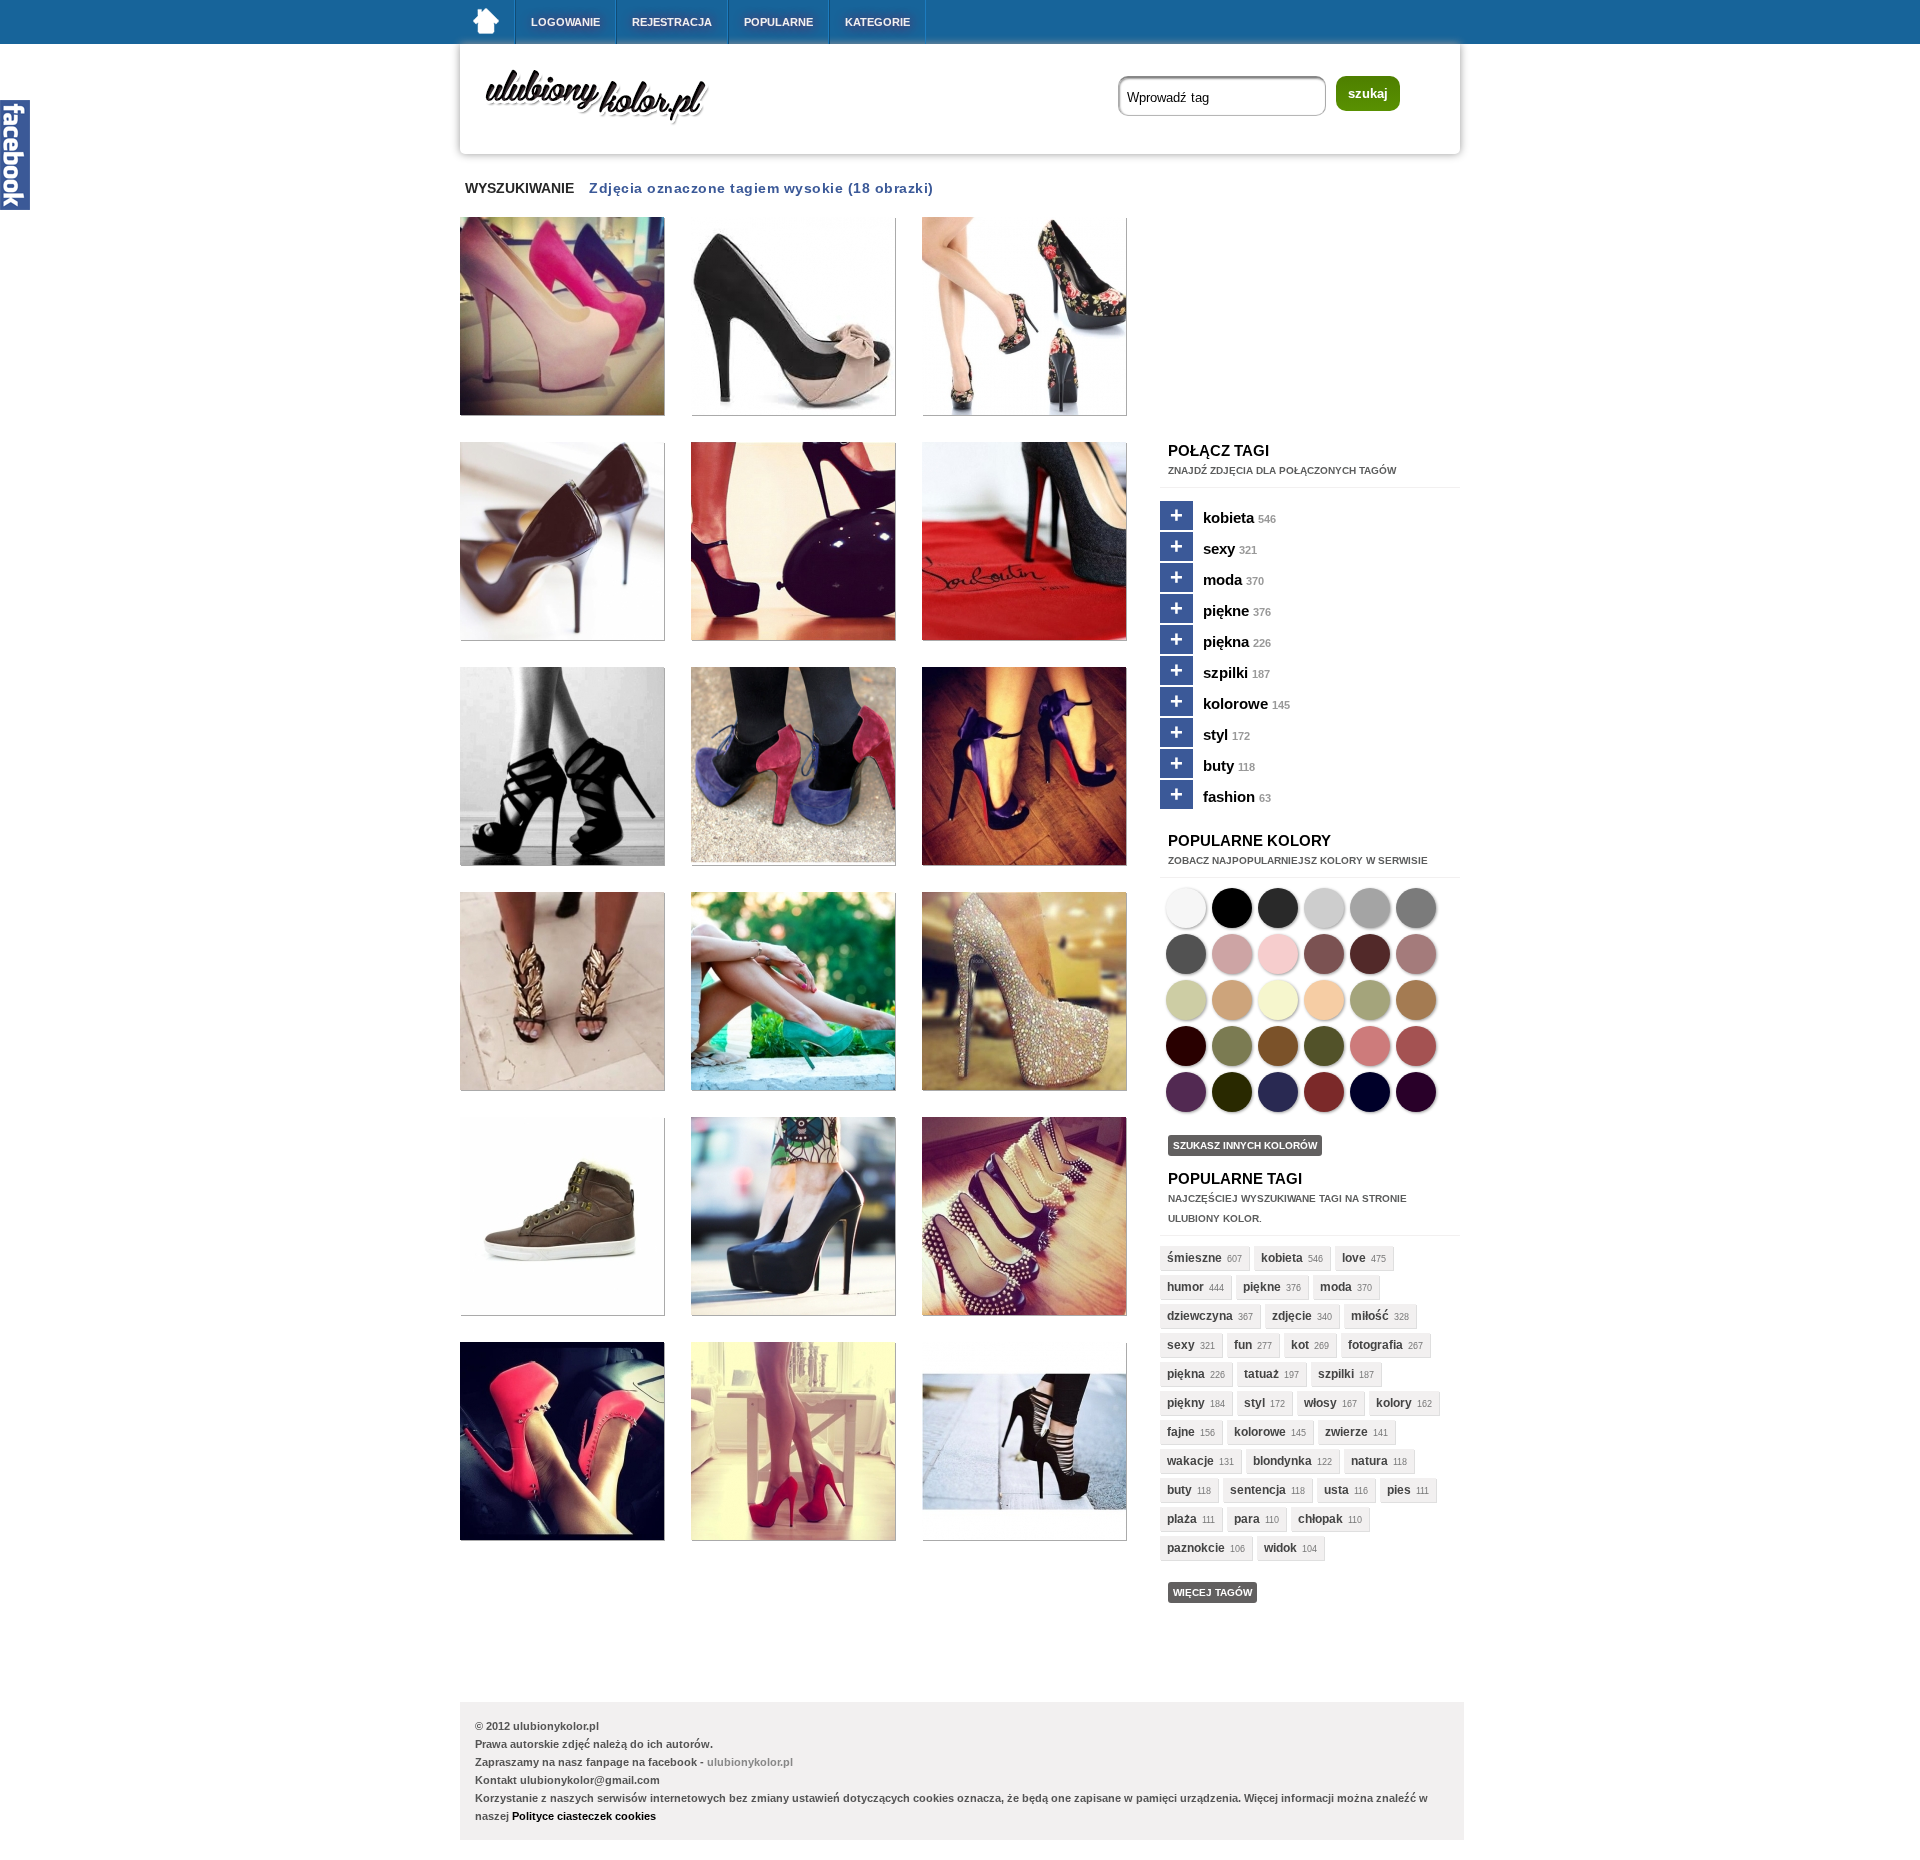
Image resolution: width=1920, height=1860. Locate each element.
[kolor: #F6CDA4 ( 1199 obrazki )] (1324, 1000)
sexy (1230, 548)
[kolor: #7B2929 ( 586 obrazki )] (1324, 1092)
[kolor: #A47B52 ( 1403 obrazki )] (1416, 1000)
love (1354, 1258)
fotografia (1375, 1345)
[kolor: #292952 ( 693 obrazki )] (1278, 1092)
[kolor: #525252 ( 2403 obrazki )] (1186, 954)
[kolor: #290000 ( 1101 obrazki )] (1186, 1046)
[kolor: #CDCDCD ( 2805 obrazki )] (1324, 908)
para (1247, 1519)
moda (1233, 579)
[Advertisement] (824, 1612)
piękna (1237, 641)
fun (1243, 1345)
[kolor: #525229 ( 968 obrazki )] (1324, 1046)
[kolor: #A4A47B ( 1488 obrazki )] (1370, 1000)
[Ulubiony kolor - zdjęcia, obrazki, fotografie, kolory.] (610, 128)
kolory (1394, 1403)
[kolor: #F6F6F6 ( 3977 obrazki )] (1186, 908)
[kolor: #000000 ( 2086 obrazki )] (1232, 908)
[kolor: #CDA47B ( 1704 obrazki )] (1232, 1000)
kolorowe (1246, 703)
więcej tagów (1212, 1592)
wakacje (1190, 1461)
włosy (1320, 1403)
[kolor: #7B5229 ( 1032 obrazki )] (1278, 1046)
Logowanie (565, 22)
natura (1369, 1461)
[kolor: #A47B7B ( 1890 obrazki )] (1416, 954)
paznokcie (1196, 1548)
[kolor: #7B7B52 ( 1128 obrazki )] (1232, 1046)
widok (1280, 1548)
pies (1399, 1490)
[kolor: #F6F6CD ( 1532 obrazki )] (1278, 1000)
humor (1185, 1287)
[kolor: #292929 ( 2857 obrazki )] (1278, 908)
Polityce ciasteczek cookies (584, 1816)
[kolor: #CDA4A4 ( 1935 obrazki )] (1232, 954)
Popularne (778, 22)
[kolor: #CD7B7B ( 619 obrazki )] (1370, 1046)
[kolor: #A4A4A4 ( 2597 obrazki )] (1370, 908)
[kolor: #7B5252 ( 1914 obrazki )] (1324, 954)
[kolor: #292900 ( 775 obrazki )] (1232, 1092)
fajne (1181, 1432)
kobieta (1239, 517)
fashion (1237, 796)
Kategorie (877, 22)
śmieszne (1194, 1258)
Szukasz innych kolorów (1245, 1145)
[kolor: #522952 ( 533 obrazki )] (1186, 1092)
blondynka (1282, 1461)
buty (1229, 765)
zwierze (1346, 1432)
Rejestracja (672, 22)
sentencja (1258, 1490)
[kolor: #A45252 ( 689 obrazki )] (1416, 1046)
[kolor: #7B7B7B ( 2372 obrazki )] (1416, 908)
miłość (1370, 1316)
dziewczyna (1200, 1316)
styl (1226, 734)
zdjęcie (1292, 1316)
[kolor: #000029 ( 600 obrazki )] (1370, 1092)
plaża (1182, 1519)
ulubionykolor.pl (750, 1762)
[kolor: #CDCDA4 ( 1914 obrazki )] (1186, 1000)
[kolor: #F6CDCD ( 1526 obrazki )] (1278, 954)
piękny (1186, 1403)
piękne (1237, 610)
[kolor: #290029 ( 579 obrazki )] (1416, 1092)
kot (1300, 1345)
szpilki (1236, 672)
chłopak (1320, 1519)
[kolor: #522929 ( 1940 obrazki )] (1370, 954)
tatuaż (1261, 1374)
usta (1336, 1490)
